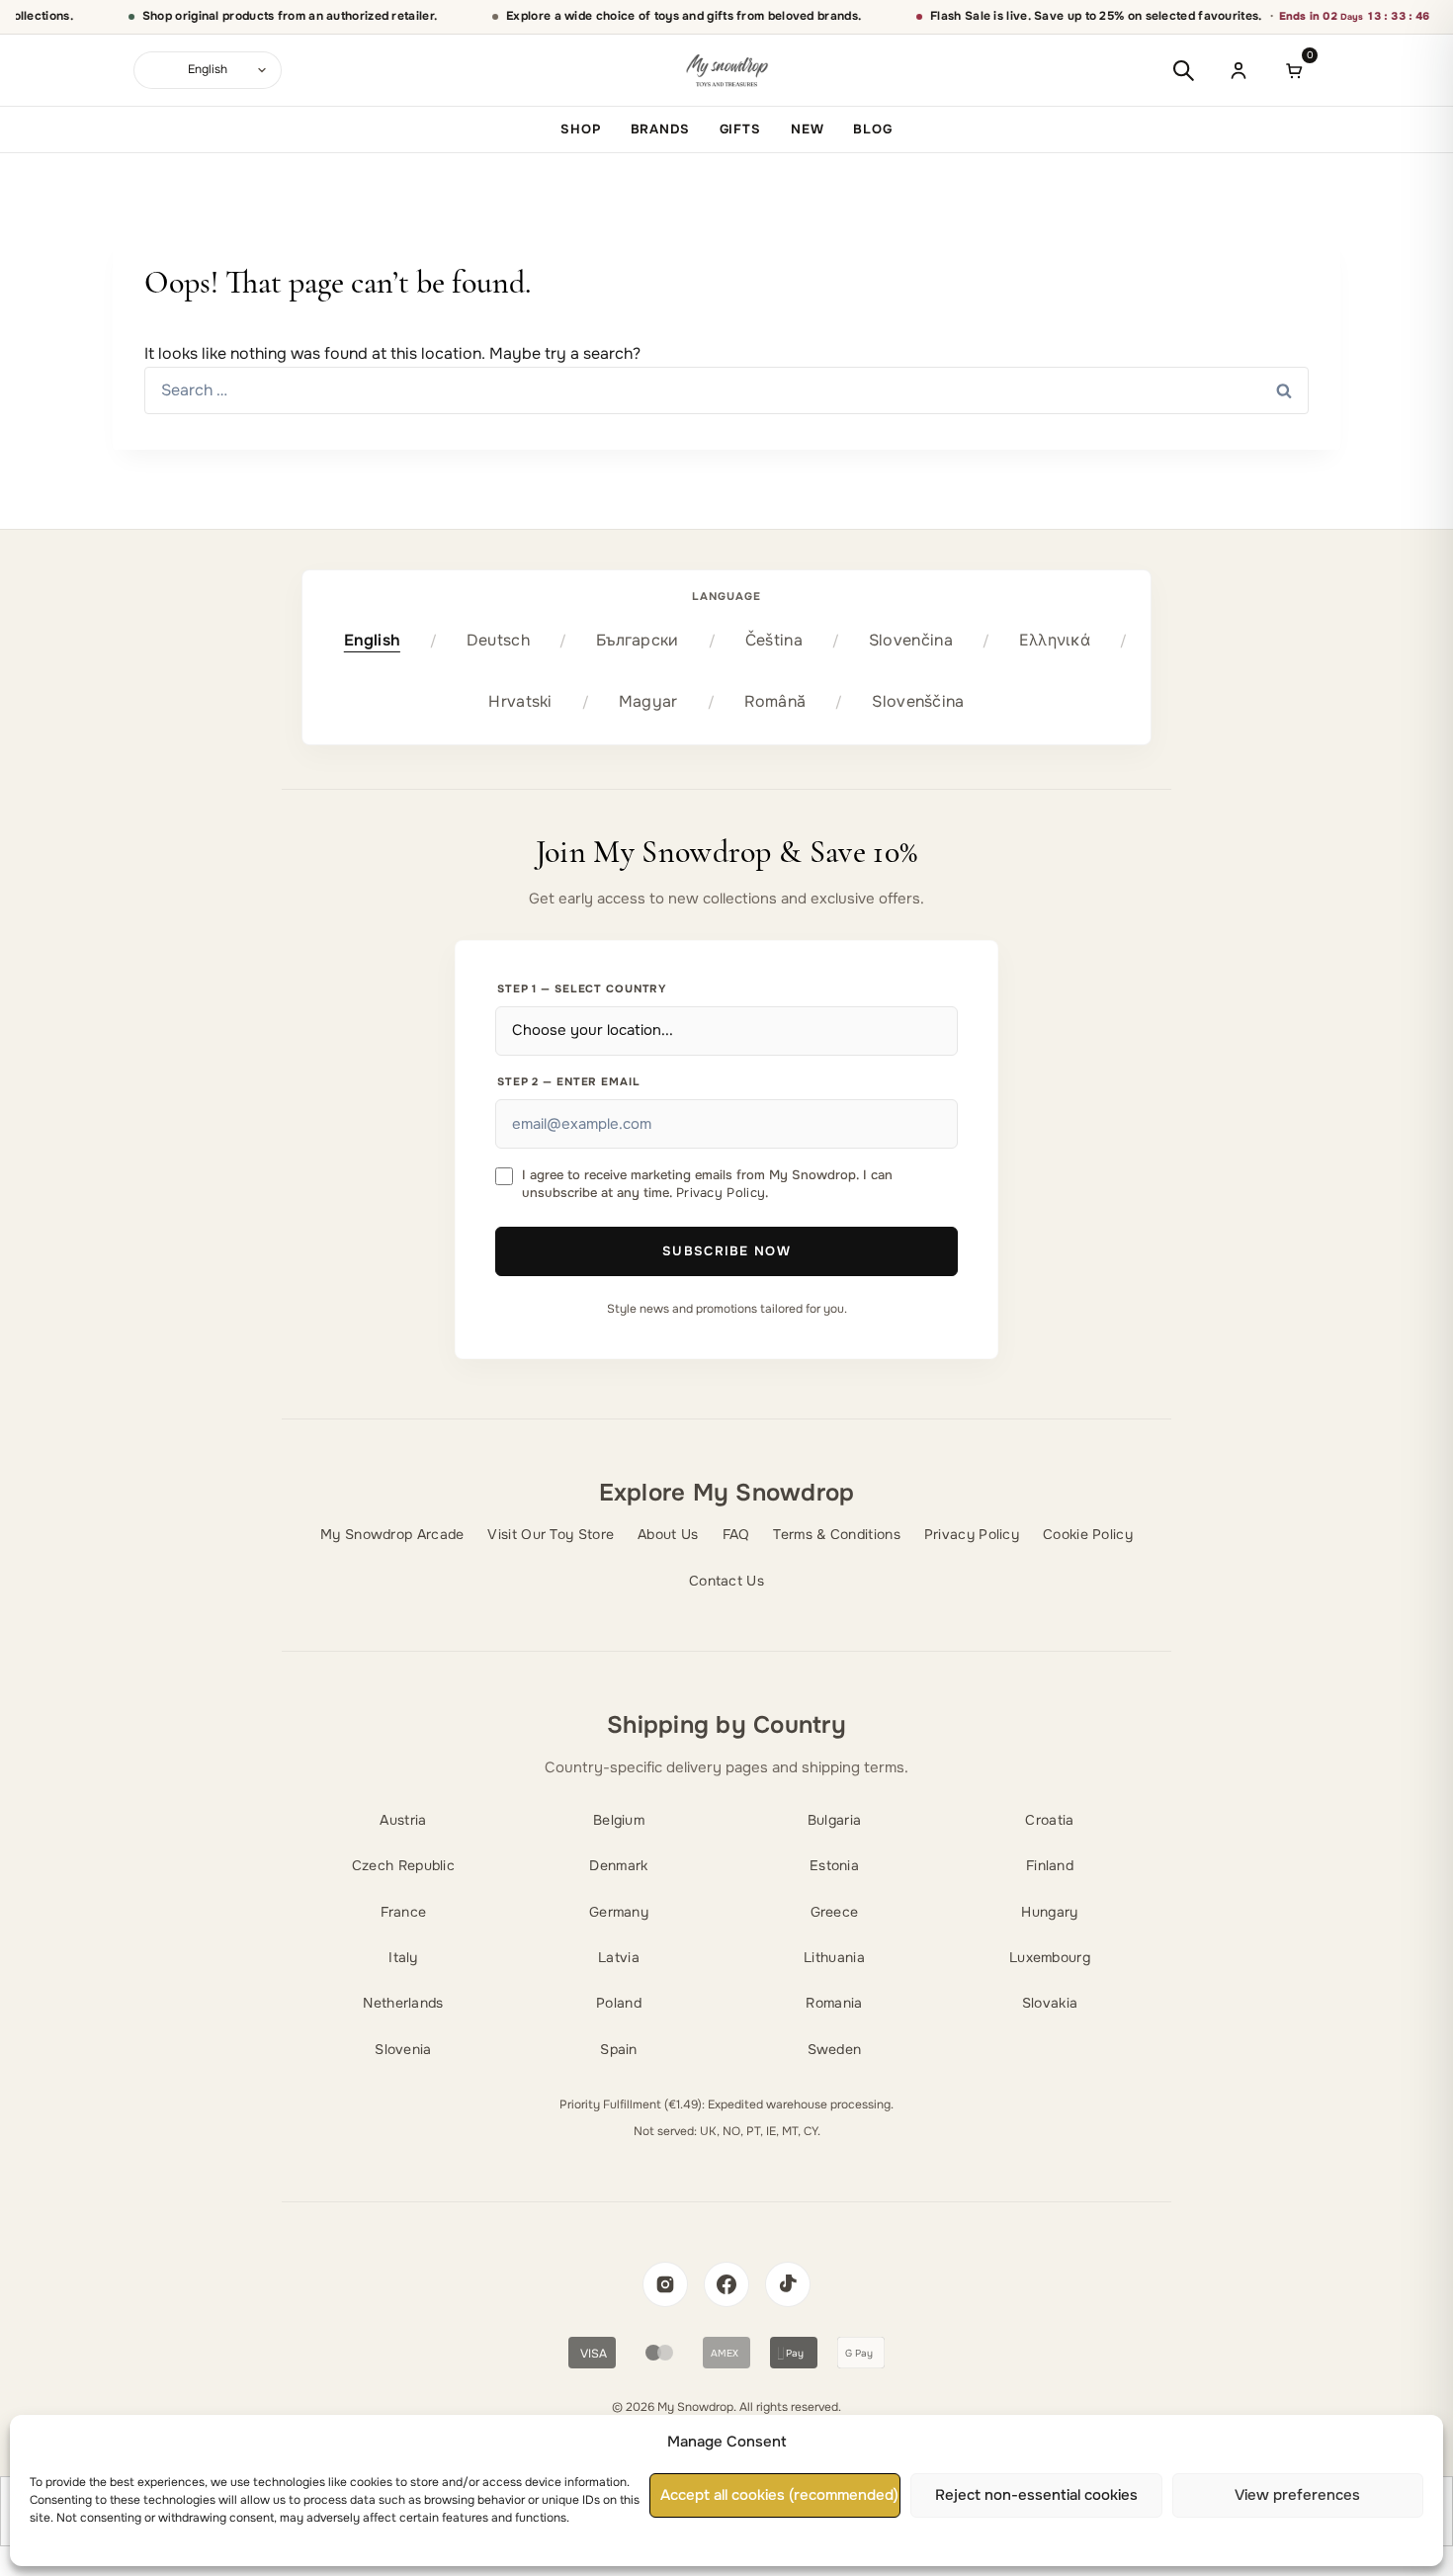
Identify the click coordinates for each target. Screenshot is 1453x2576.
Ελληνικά (1055, 640)
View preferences (1297, 2496)
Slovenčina (911, 640)
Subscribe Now (726, 1251)
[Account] (1239, 70)
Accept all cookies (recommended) (779, 2496)
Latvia (619, 1957)
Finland (1050, 1865)
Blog (872, 129)
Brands (660, 129)
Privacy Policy (721, 1193)
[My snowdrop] (726, 71)
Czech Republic (403, 1865)
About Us (668, 1534)
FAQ (736, 1534)
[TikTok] (788, 2284)
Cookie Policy (1088, 1534)
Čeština (774, 640)
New (808, 129)
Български (638, 640)
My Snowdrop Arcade (392, 1534)
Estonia (834, 1865)
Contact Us (726, 1581)
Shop (580, 129)
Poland (619, 2003)
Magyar (648, 701)
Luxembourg (1050, 1957)
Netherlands (403, 2003)
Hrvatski (520, 701)
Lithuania (834, 1957)
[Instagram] (665, 2284)
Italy (403, 1957)
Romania (834, 2003)
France (404, 1912)
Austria (403, 1820)
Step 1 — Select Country (582, 988)
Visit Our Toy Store (551, 1534)
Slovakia (1050, 2003)
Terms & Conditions (836, 1534)
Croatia (1049, 1820)
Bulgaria (834, 1820)
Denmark (618, 1865)
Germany (619, 1912)
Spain (619, 2049)
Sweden (835, 2049)
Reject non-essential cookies (1036, 2496)
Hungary (1049, 1912)
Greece (835, 1912)
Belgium (619, 1820)
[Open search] (1183, 70)
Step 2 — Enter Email (569, 1081)
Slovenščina (918, 701)
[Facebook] (726, 2284)
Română (775, 701)
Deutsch (498, 640)
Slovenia (403, 2049)
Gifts (740, 129)
